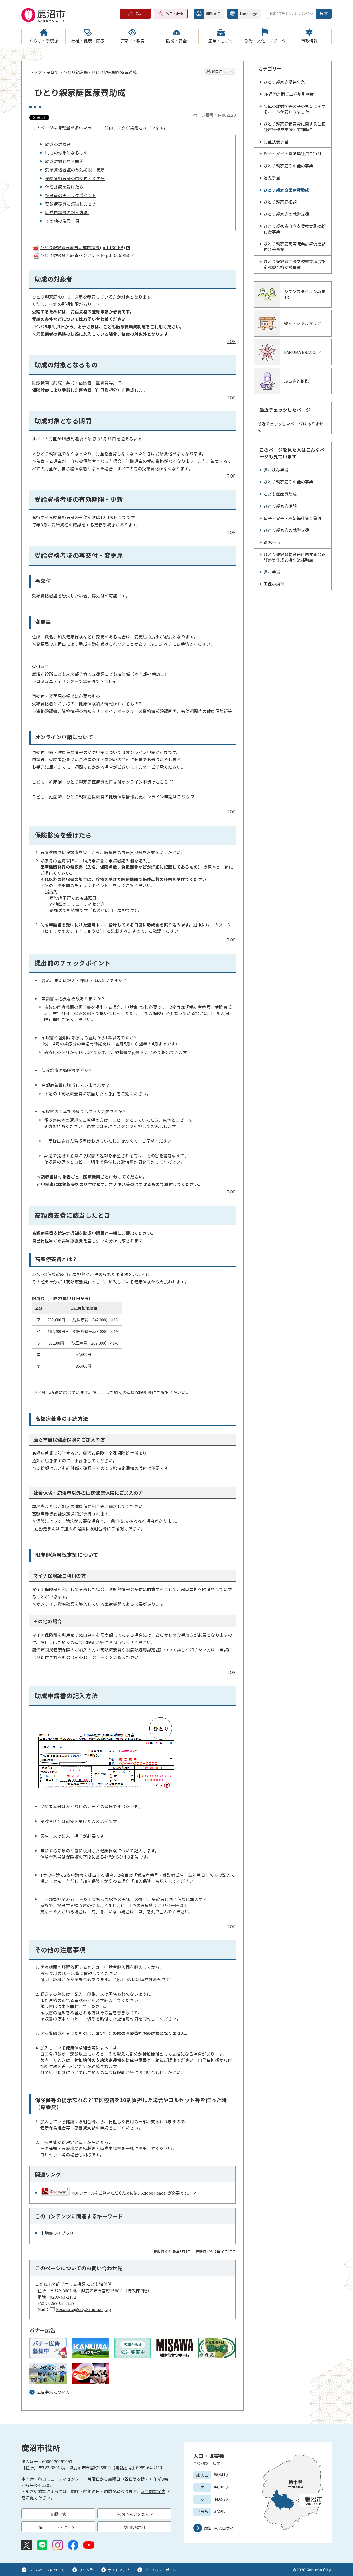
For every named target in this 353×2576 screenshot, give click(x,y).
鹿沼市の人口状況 (219, 2528)
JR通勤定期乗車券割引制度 (289, 94)
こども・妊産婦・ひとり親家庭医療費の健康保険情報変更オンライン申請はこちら (111, 797)
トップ (36, 72)
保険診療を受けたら (64, 187)
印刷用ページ (223, 72)
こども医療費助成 (280, 494)
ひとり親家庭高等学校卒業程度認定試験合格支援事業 (295, 264)
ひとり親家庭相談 (280, 202)
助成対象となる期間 (64, 161)
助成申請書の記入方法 (67, 212)
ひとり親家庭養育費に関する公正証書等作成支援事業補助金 (295, 127)
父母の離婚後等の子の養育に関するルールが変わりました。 (295, 109)
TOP (231, 341)
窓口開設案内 (153, 2491)
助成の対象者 (58, 144)
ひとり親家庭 (75, 72)
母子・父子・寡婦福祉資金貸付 (293, 153)
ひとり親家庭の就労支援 (286, 214)
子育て (52, 72)
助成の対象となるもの (67, 153)
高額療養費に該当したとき (71, 204)
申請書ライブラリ (57, 2233)
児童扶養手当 (276, 142)
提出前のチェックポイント (71, 195)
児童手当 (272, 572)
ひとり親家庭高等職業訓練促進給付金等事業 (295, 246)
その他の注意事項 (62, 221)
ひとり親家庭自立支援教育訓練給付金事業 (295, 229)
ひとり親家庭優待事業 (284, 82)
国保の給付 (274, 584)
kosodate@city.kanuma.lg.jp (83, 2309)
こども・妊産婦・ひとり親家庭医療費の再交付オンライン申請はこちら (100, 782)
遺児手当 (272, 178)
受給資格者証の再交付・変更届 (75, 178)
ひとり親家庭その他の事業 (288, 166)
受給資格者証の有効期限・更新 (75, 170)
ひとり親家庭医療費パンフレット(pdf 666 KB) (85, 255)
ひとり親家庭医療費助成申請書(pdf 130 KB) (83, 247)
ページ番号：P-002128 (214, 115)
